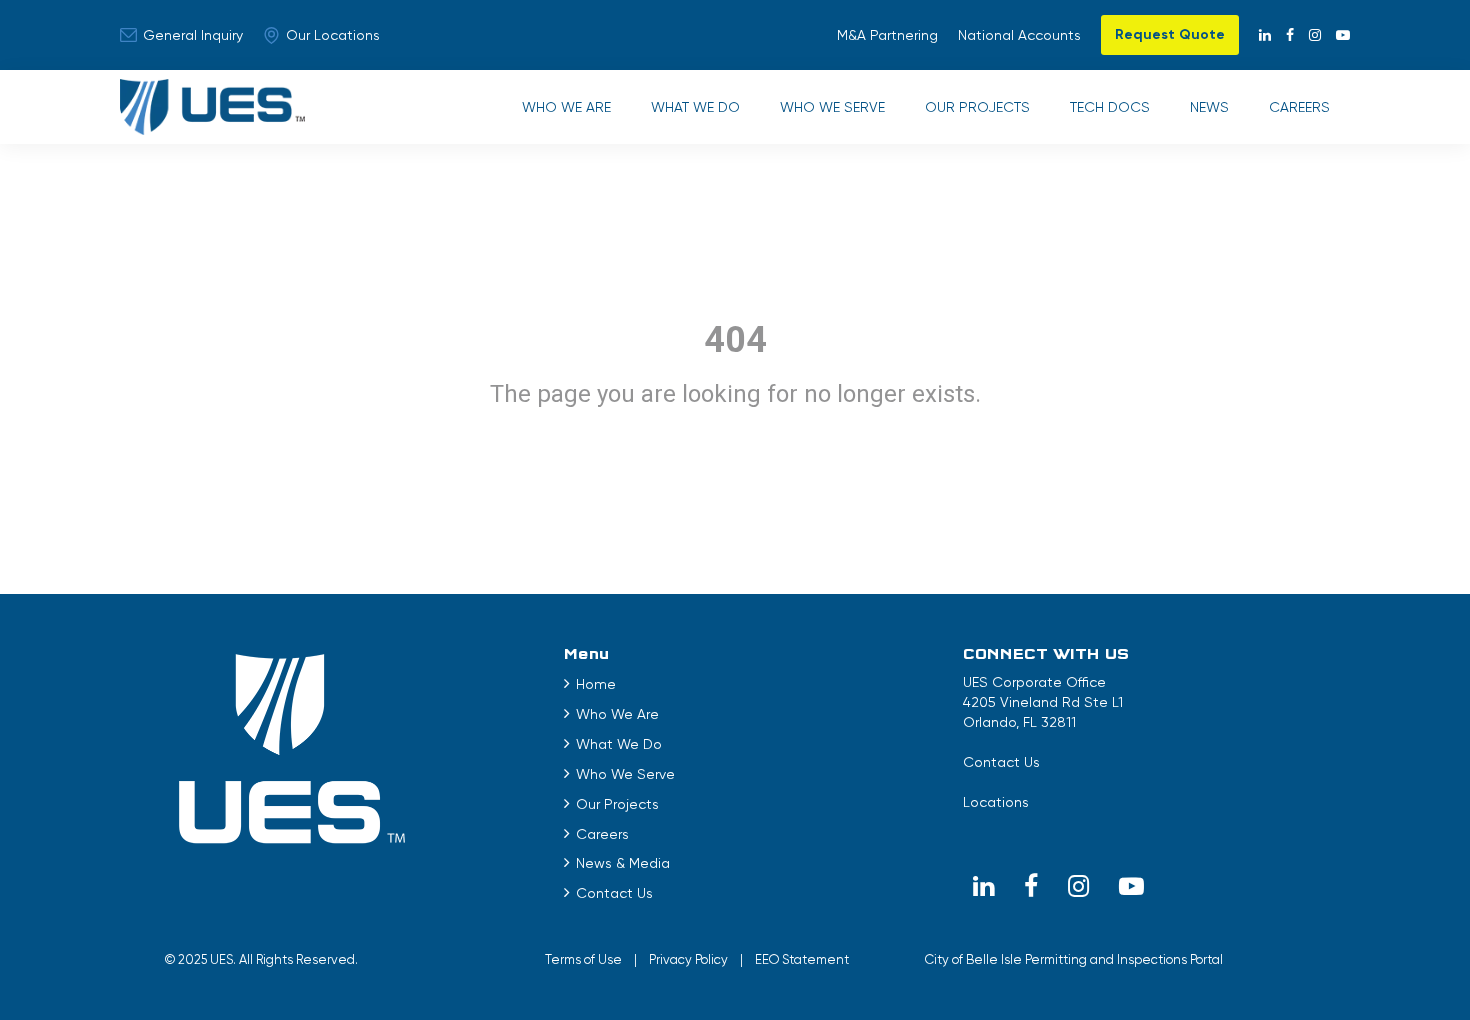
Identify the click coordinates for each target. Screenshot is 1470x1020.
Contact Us (614, 893)
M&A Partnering (887, 35)
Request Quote (1170, 34)
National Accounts (1019, 35)
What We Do (695, 107)
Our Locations (333, 35)
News (1209, 107)
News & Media (623, 863)
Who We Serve (832, 107)
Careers (1299, 107)
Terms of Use (583, 959)
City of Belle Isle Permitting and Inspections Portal (1074, 959)
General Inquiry (193, 35)
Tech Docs (1110, 107)
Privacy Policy (688, 959)
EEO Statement (802, 959)
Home (596, 684)
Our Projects (977, 107)
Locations (996, 802)
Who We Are (566, 107)
